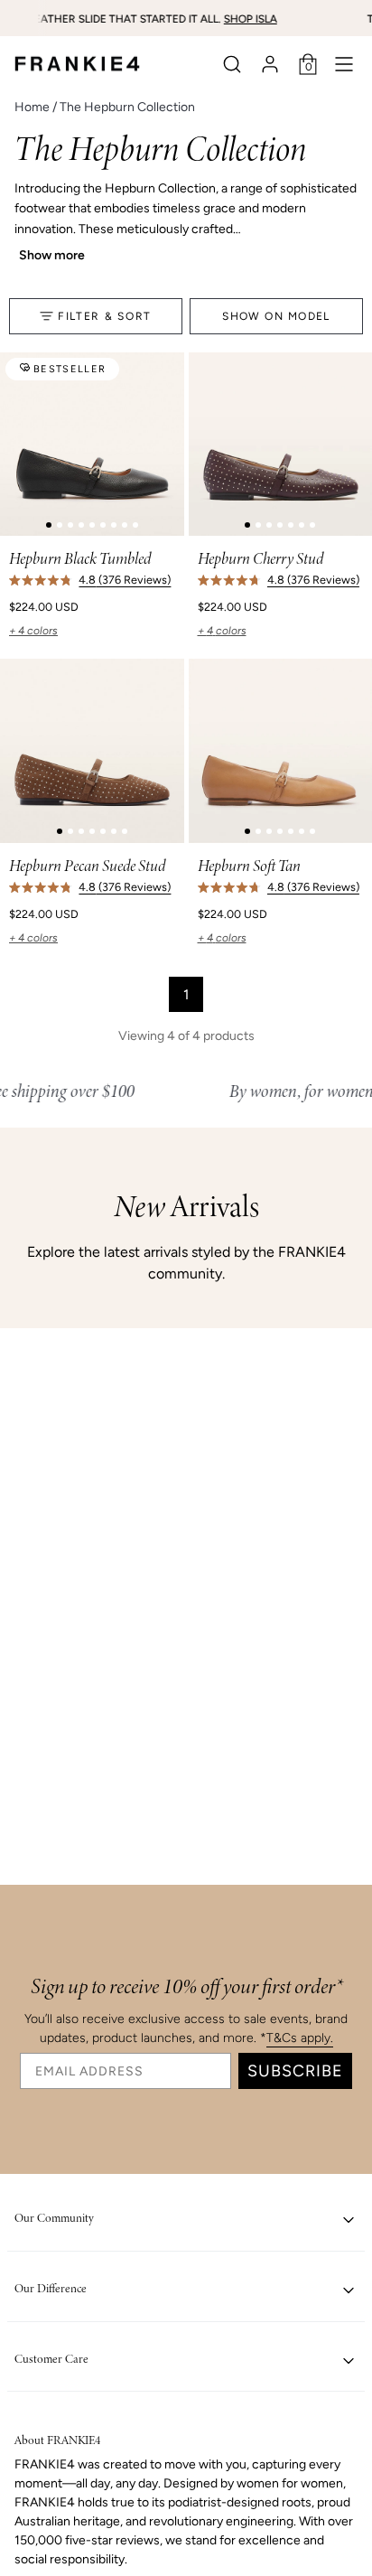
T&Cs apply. (300, 2038)
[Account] (270, 64)
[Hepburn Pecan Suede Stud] (92, 751)
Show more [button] (52, 255)
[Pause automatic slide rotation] (352, 18)
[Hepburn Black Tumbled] (92, 445)
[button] (232, 64)
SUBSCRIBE (295, 2071)
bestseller (70, 369)
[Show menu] (344, 64)
